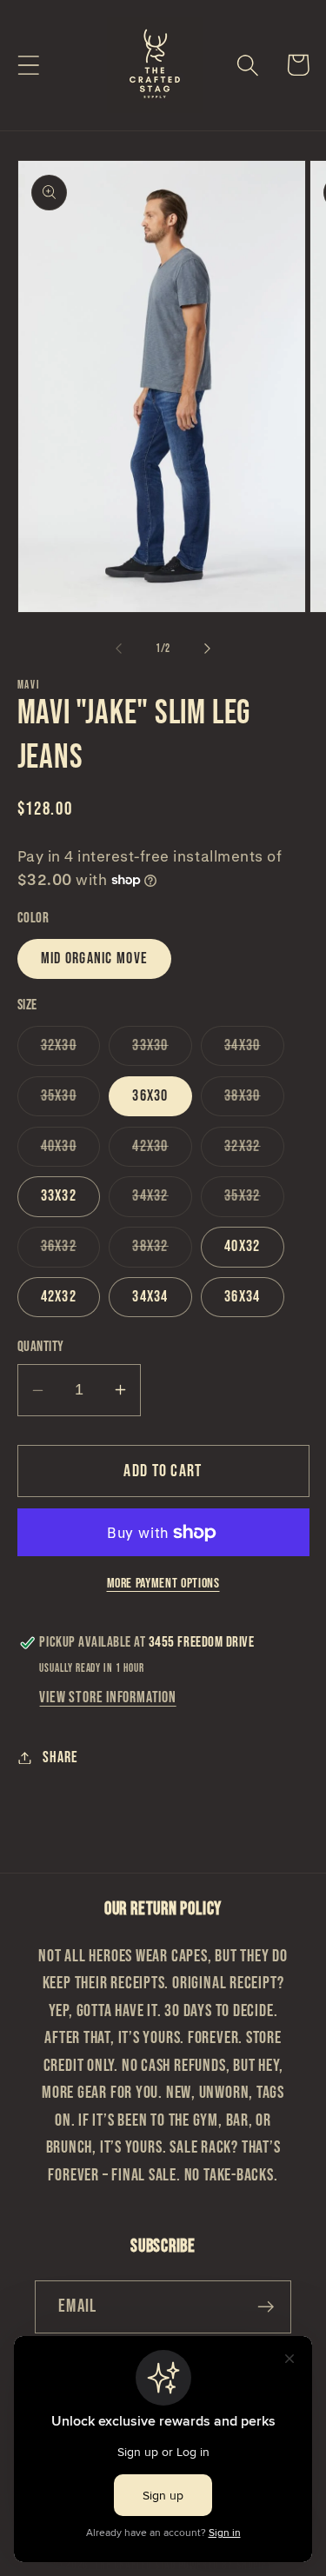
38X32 (162, 1251)
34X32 (162, 1201)
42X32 (59, 1297)
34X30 (254, 1051)
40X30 (71, 1152)
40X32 (243, 1246)
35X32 (254, 1201)
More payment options (163, 1584)
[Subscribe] (266, 2307)
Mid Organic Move (95, 959)
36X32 (71, 1251)
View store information (107, 1697)
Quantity (41, 1347)
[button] (28, 65)
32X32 (254, 1152)
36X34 (243, 1297)
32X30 (71, 1051)
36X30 (150, 1096)
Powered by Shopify (226, 2565)
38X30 (254, 1101)
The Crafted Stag (136, 2565)
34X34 (150, 1297)
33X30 (162, 1051)
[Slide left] (119, 649)
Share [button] (60, 1757)
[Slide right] (207, 649)
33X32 (59, 1196)
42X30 (162, 1152)
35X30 (71, 1101)
